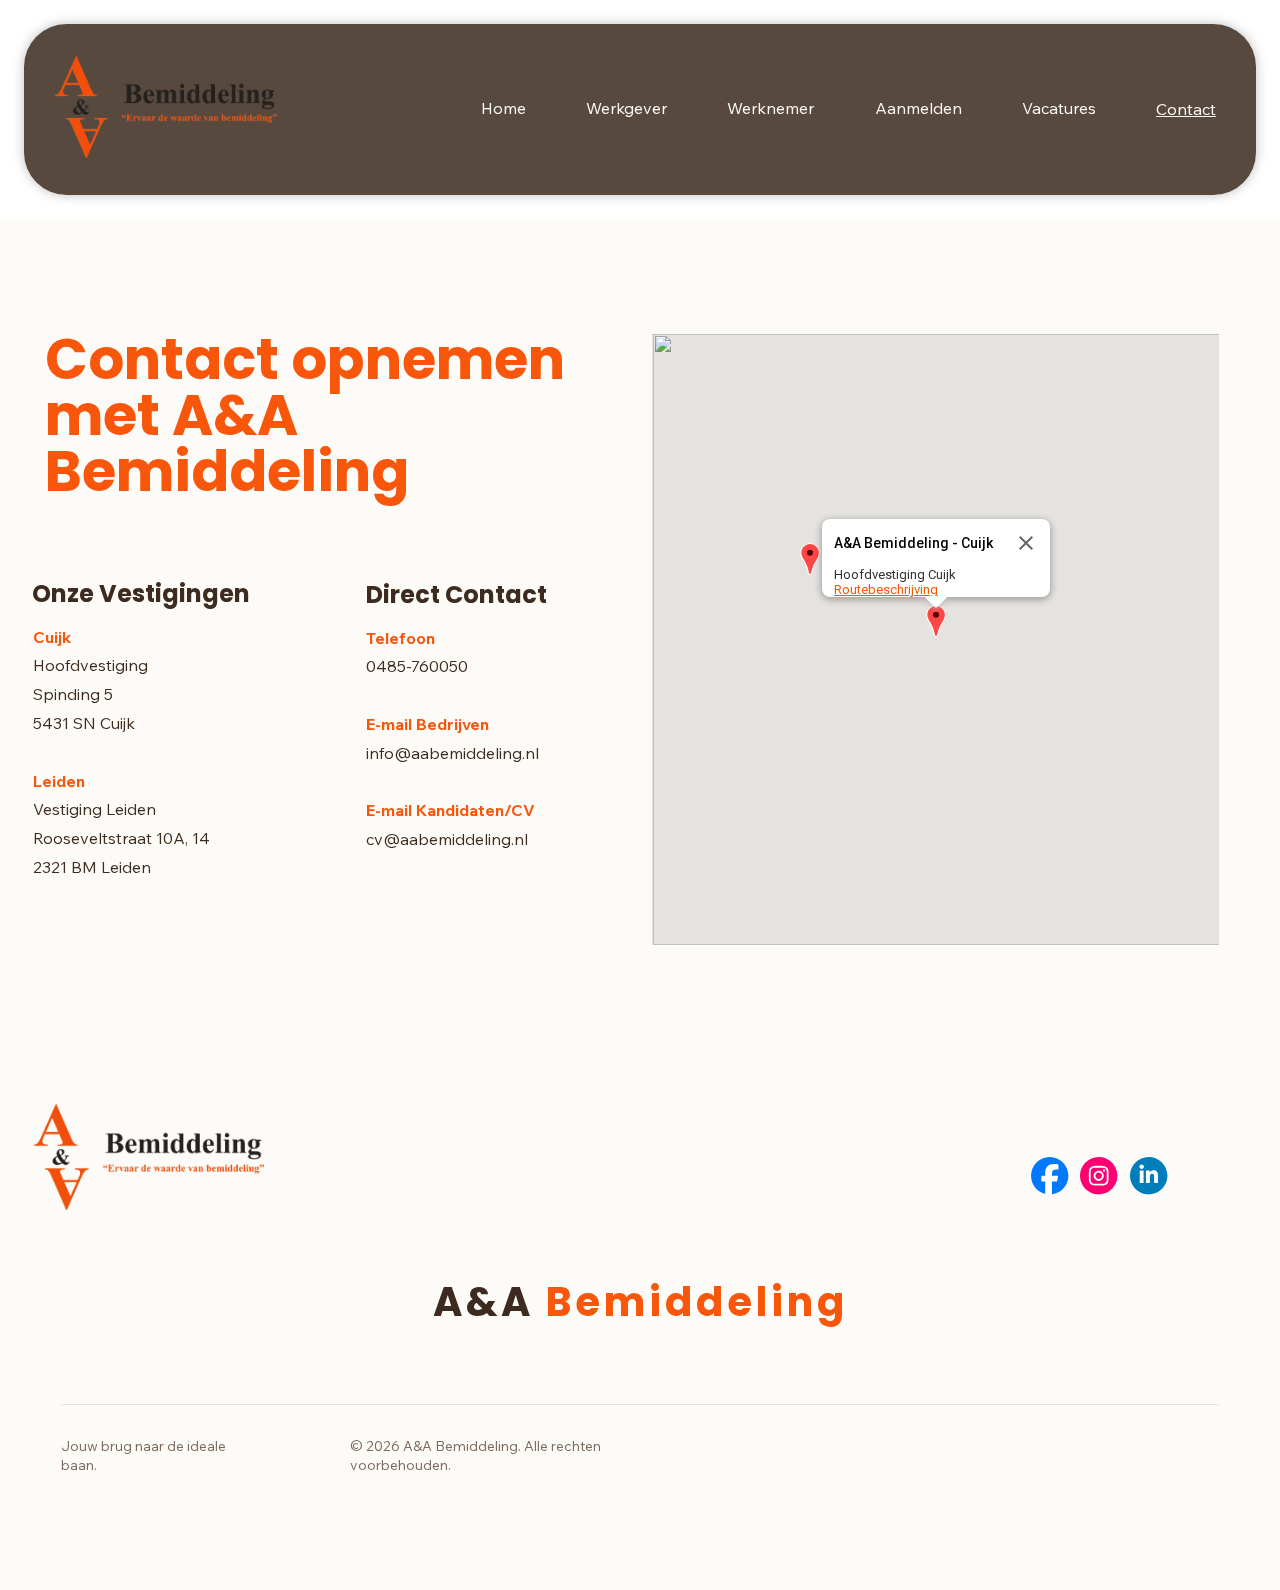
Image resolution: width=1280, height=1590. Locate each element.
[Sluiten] (1026, 543)
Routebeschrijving (886, 589)
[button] (936, 622)
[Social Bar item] (1049, 1175)
